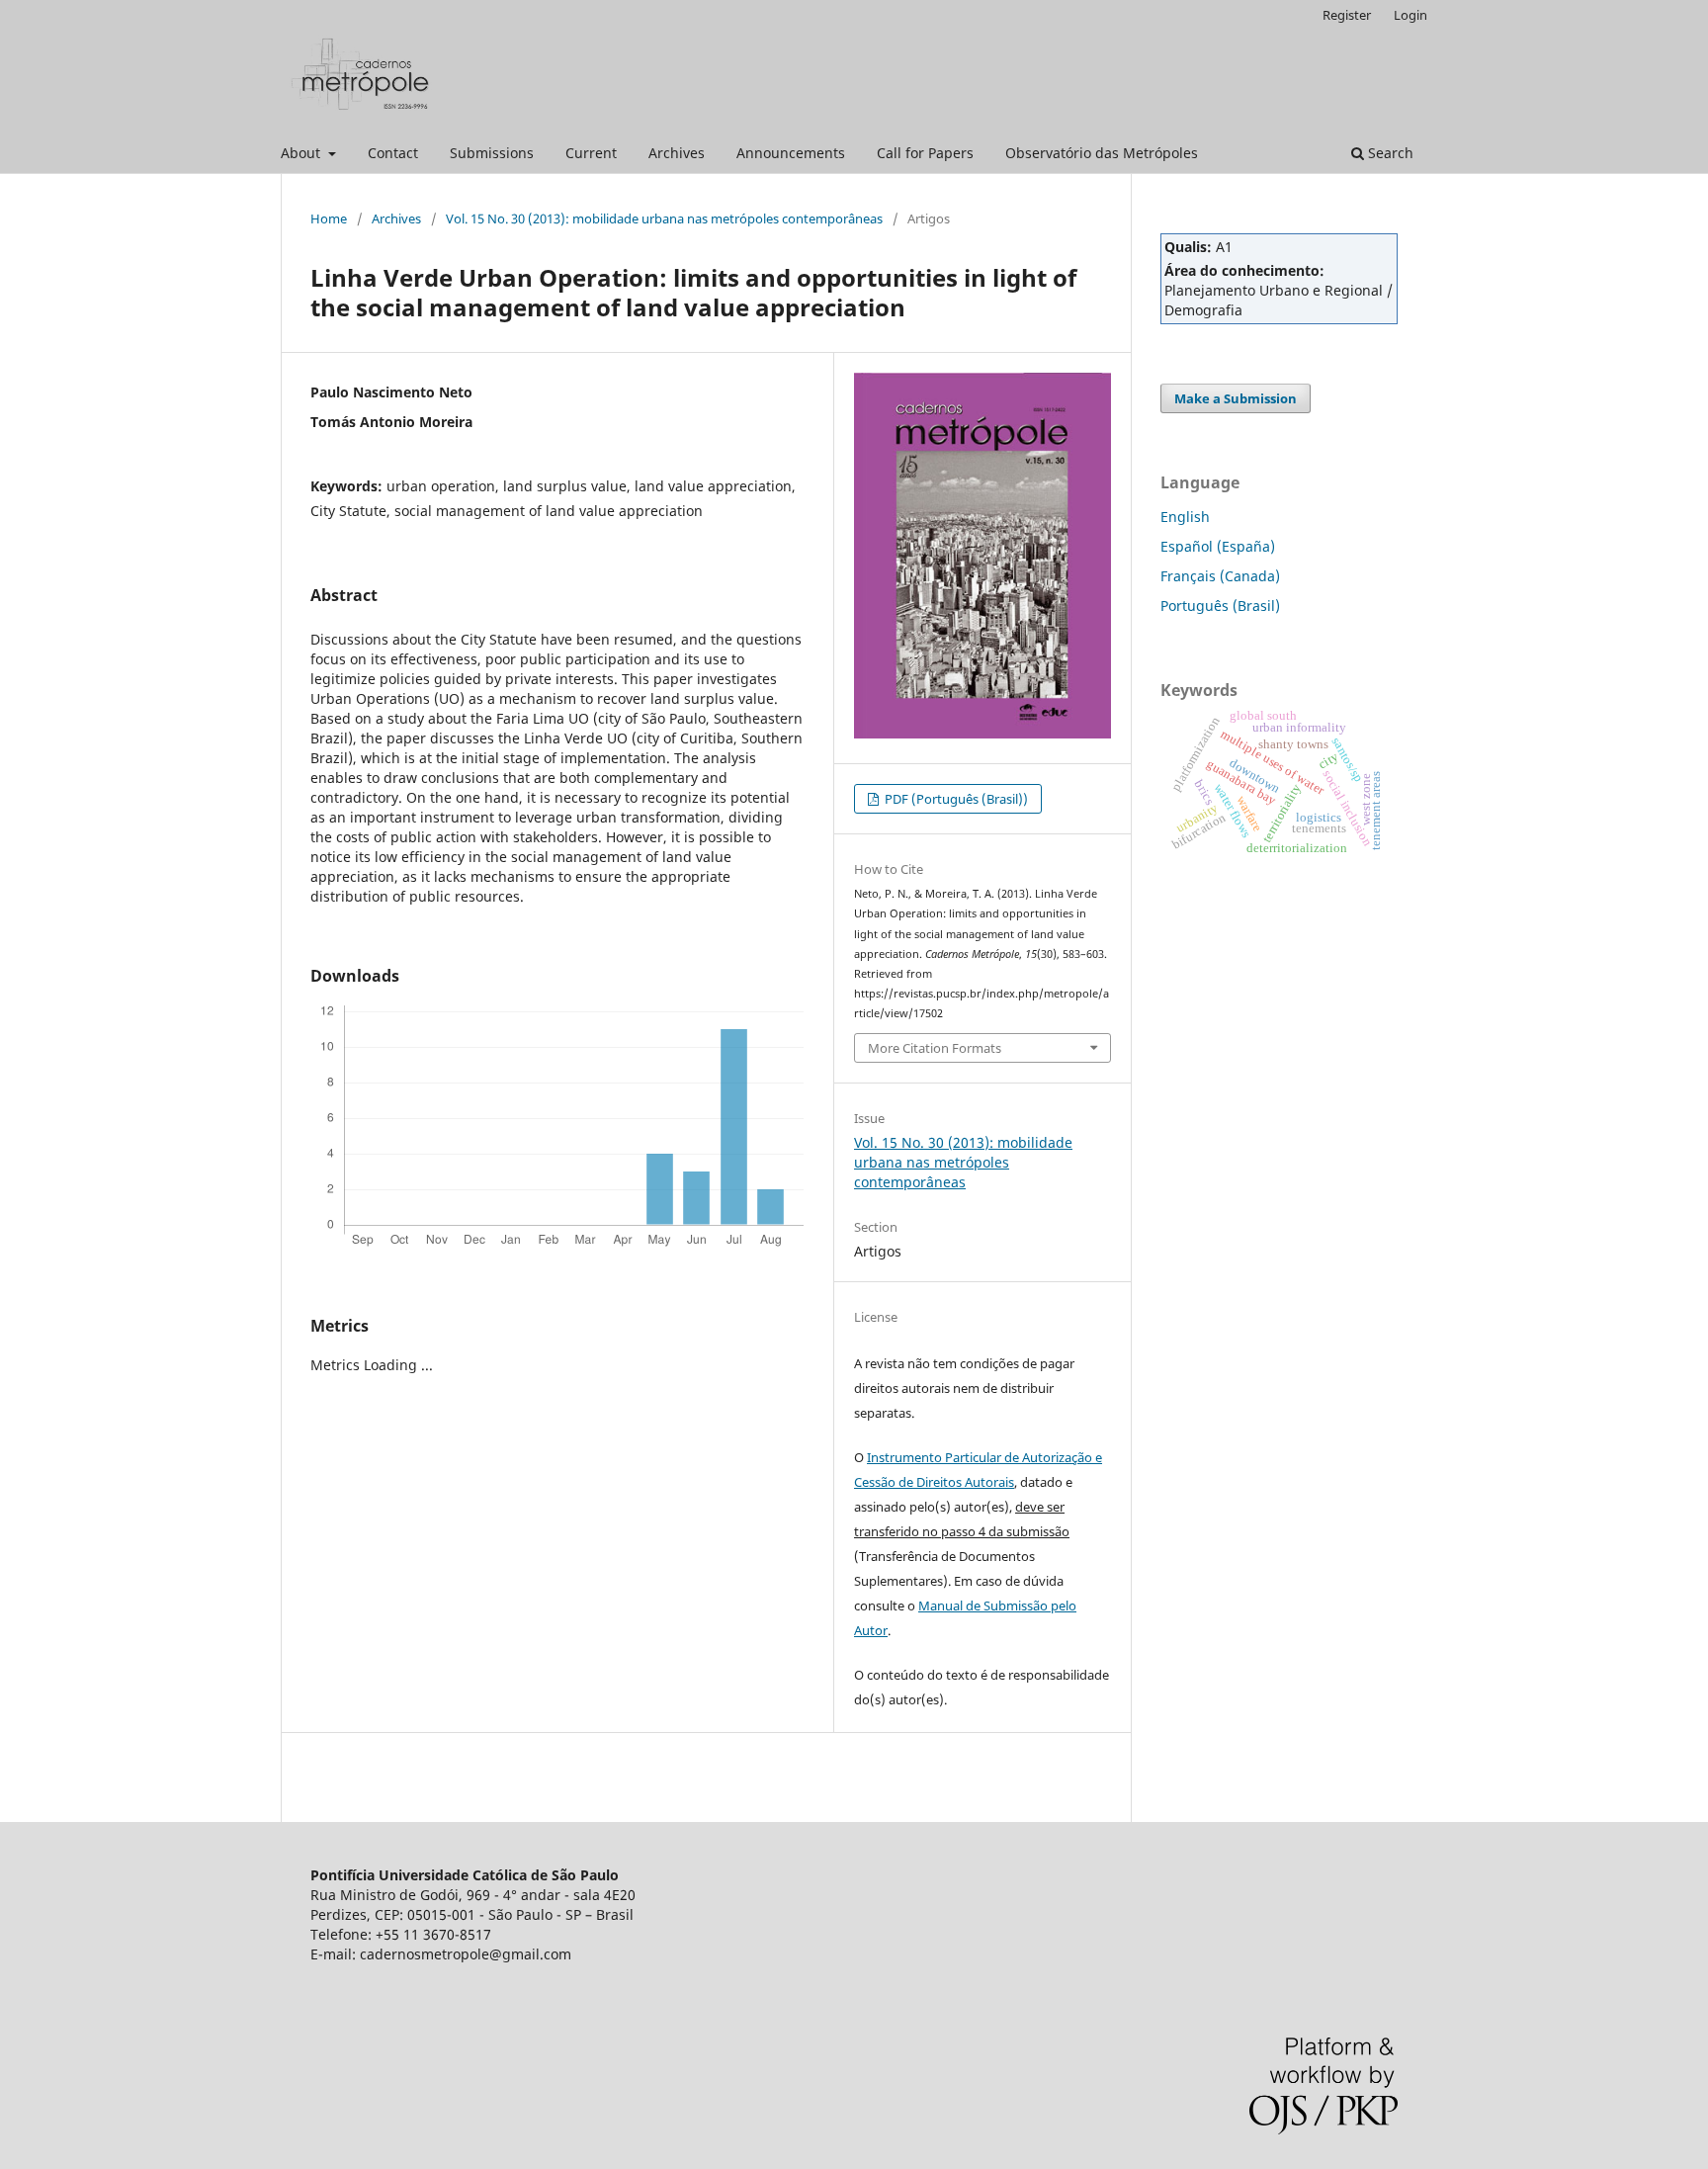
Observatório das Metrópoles (1102, 153)
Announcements (791, 153)
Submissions (492, 153)
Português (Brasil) (1220, 606)
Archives (677, 153)
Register (1347, 15)
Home (329, 218)
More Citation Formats (935, 1048)
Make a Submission (1236, 398)
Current (591, 153)
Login (1410, 15)
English (1185, 517)
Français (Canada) (1220, 576)
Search (1389, 153)
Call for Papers (925, 153)
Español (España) (1218, 546)
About (302, 153)
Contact (393, 153)
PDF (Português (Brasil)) (955, 799)
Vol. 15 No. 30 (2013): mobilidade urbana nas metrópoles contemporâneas (664, 218)
